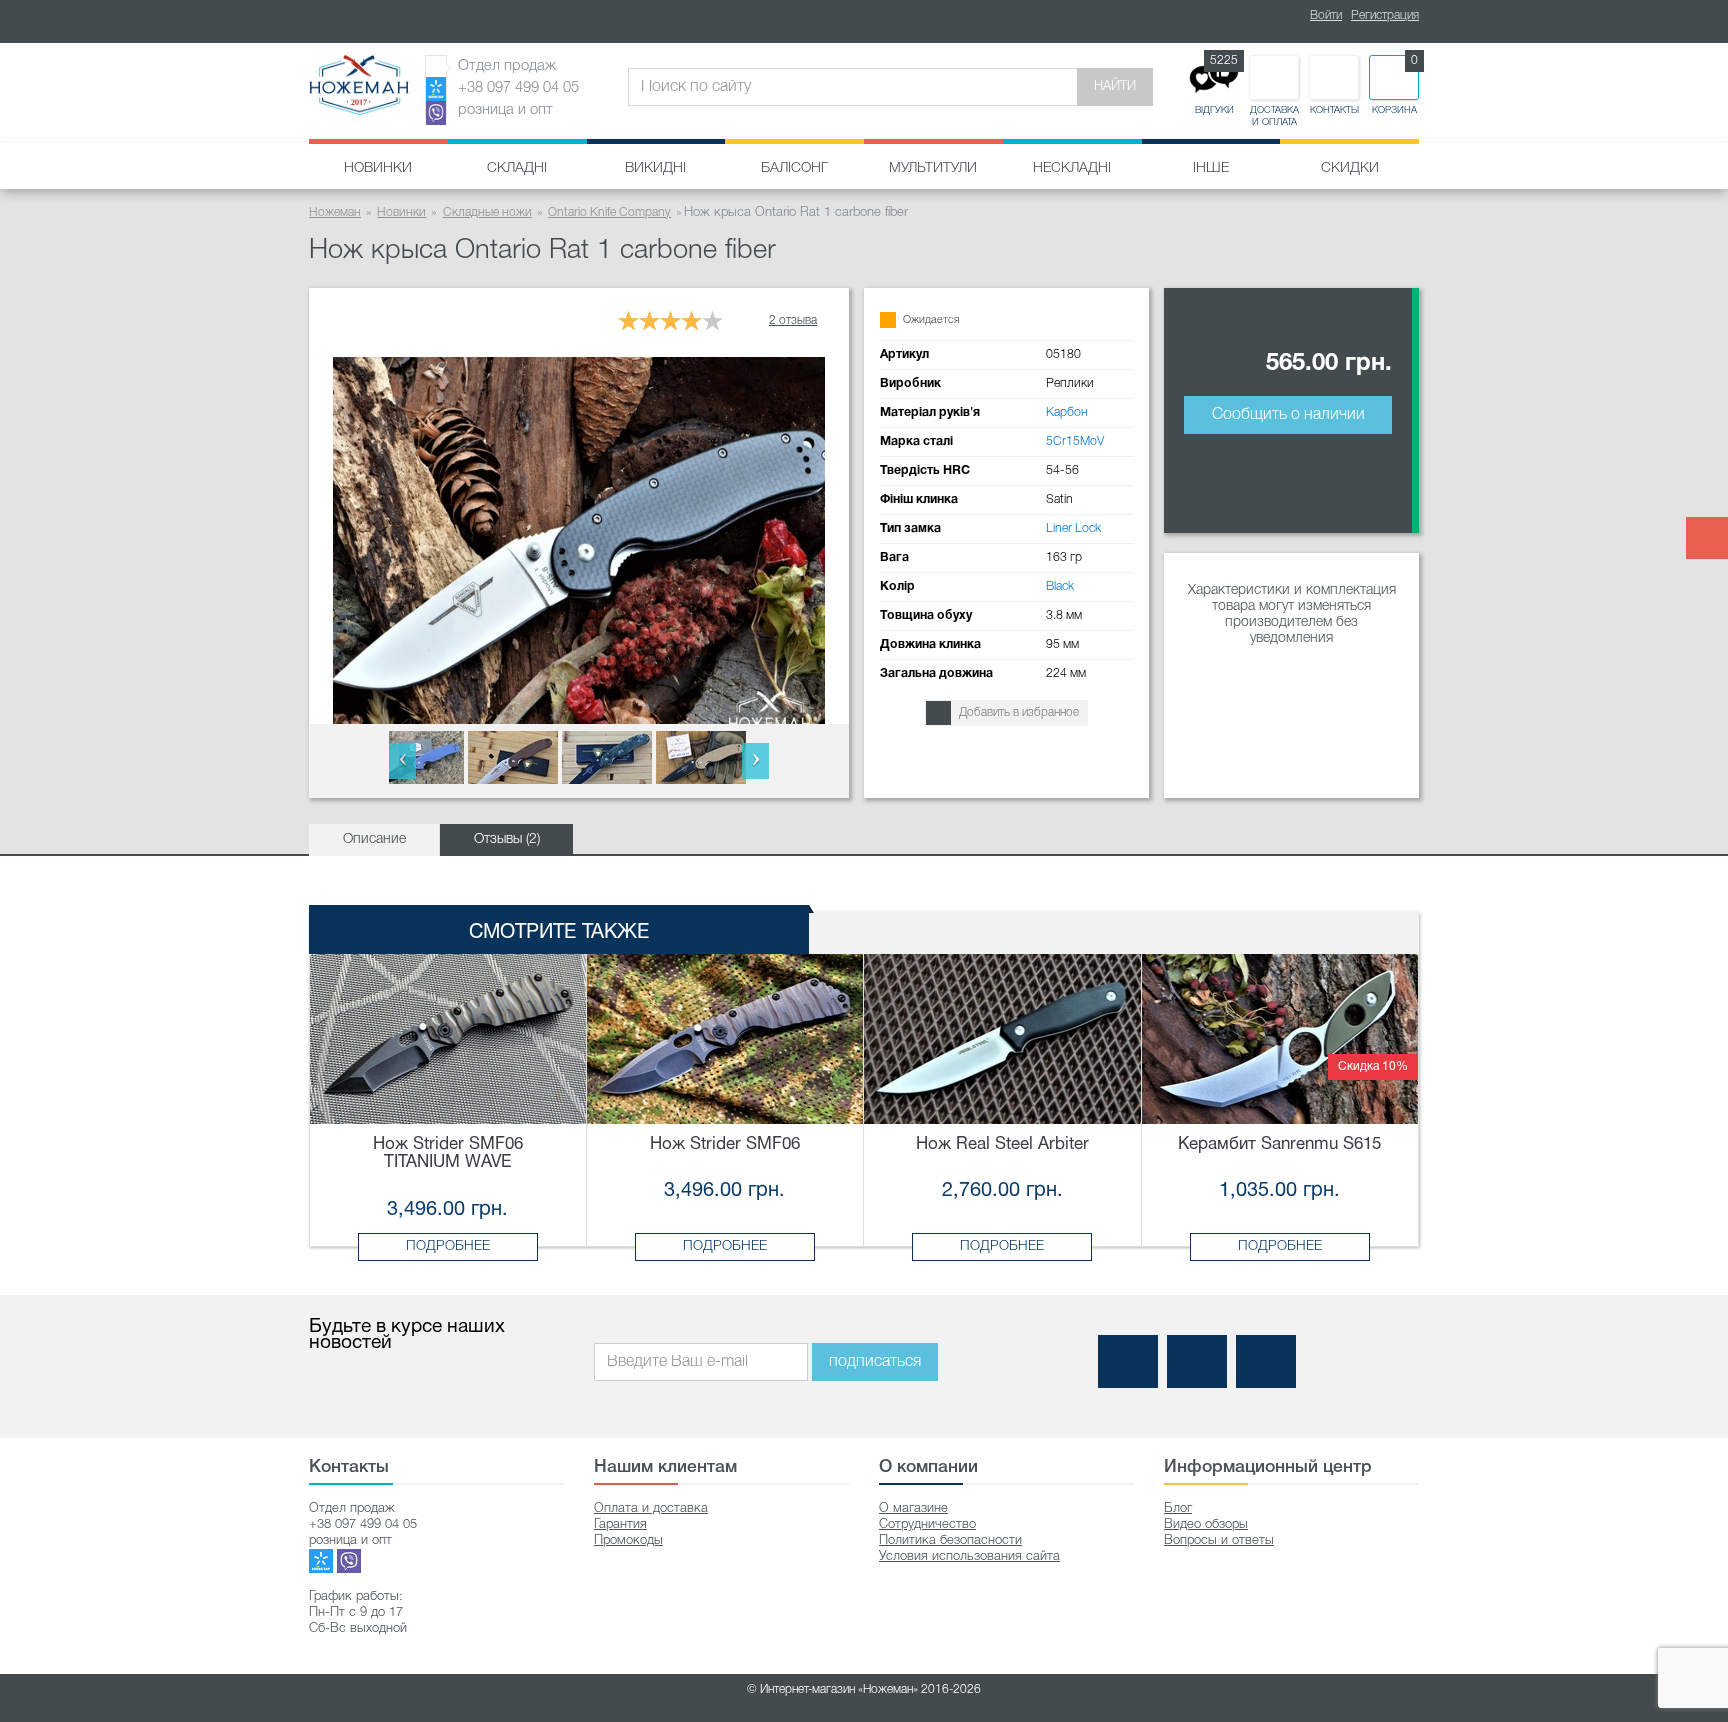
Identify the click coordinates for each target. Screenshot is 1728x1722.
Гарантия (620, 1524)
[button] (402, 761)
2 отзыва (793, 320)
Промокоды (628, 1540)
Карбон (1067, 412)
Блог (1178, 1508)
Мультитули (933, 168)
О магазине (913, 1508)
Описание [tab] (374, 839)
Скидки (1350, 168)
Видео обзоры (1206, 1524)
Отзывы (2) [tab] (507, 839)
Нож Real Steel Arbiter (1002, 1144)
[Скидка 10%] (1280, 1038)
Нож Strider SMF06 (725, 1144)
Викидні (655, 168)
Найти (1115, 86)
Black (1060, 586)
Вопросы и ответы (1219, 1540)
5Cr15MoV (1075, 441)
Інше (1211, 168)
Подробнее (448, 1246)
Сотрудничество (927, 1524)
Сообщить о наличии (1288, 415)
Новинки (378, 168)
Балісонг (794, 168)
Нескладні (1072, 168)
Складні (517, 168)
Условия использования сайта (969, 1556)
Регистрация (1385, 15)
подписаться (875, 1362)
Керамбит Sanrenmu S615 (1279, 1144)
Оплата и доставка (651, 1508)
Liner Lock (1073, 528)
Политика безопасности (950, 1540)
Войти (1326, 15)
